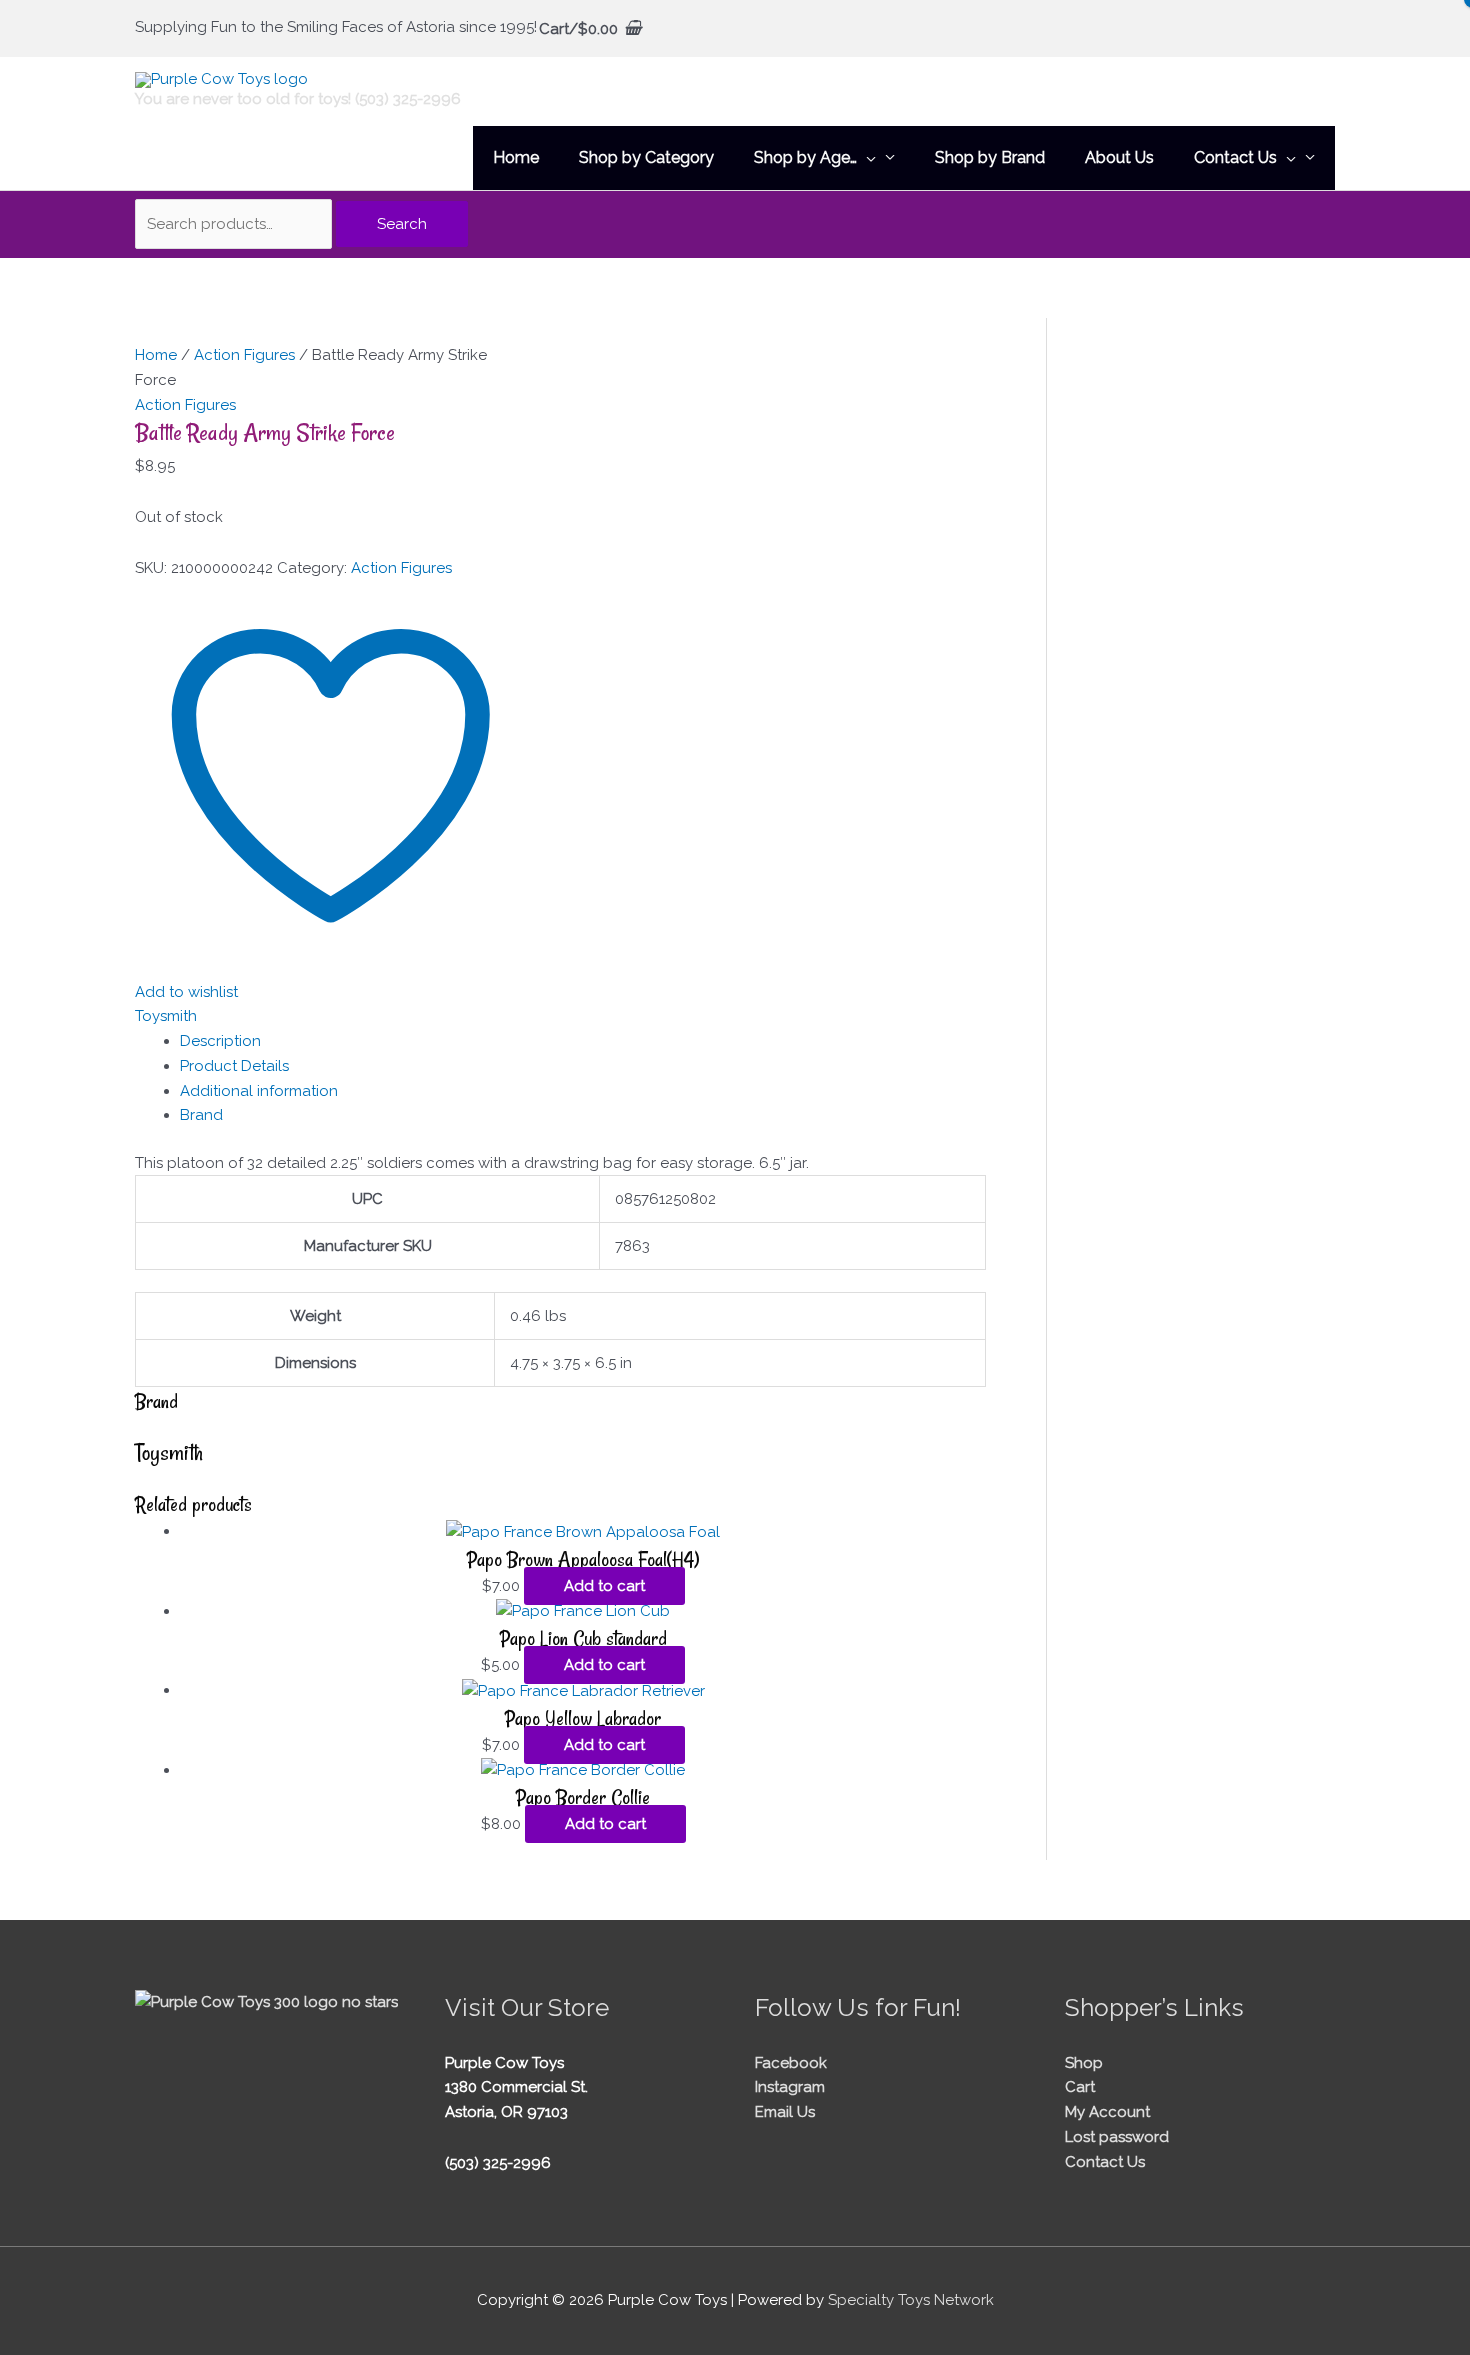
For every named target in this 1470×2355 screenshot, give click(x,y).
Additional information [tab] (259, 1091)
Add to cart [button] (604, 1586)
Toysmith (166, 1016)
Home (156, 355)
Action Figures (244, 355)
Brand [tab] (201, 1115)
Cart (1080, 2087)
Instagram (790, 2087)
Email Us (785, 2112)
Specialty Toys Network (911, 2300)
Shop (1084, 2063)
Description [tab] (220, 1041)
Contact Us (1105, 2162)
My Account (1107, 2112)
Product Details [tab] (234, 1066)
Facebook (791, 2063)
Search (402, 224)
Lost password (1117, 2137)
